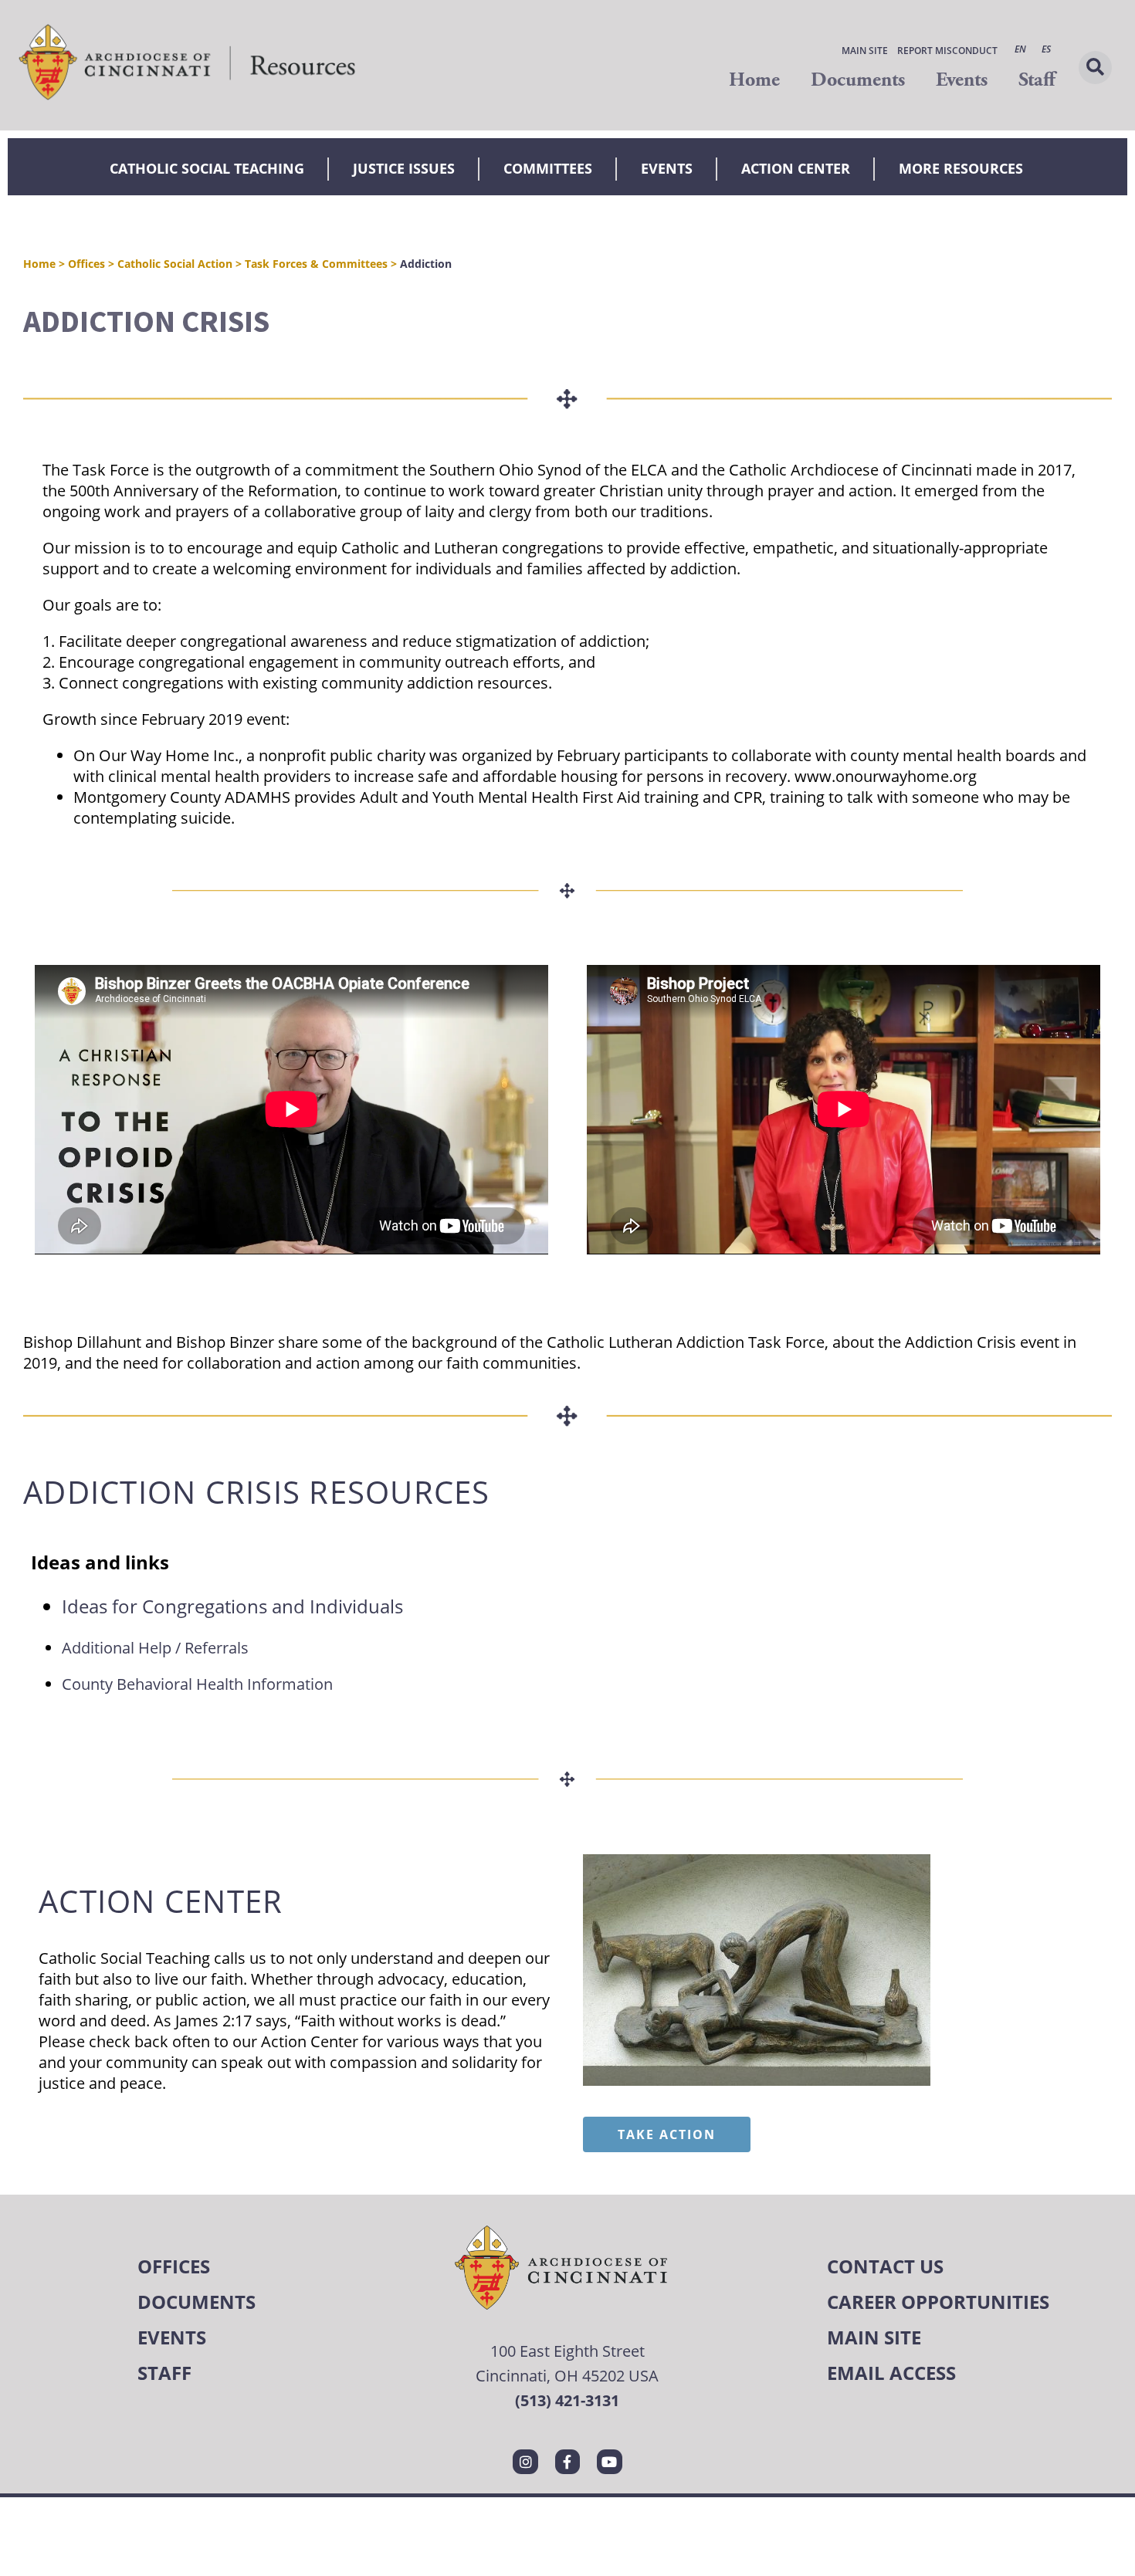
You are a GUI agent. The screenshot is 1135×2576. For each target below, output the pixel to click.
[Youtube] (609, 2462)
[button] (1095, 68)
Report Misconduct (947, 51)
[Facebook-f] (567, 2462)
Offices (86, 264)
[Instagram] (525, 2462)
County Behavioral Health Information (197, 1684)
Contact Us (885, 2266)
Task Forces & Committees (316, 264)
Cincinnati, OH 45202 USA (567, 2376)
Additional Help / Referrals (155, 1648)
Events (962, 80)
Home (754, 80)
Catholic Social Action (175, 264)
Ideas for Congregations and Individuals (232, 1606)
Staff (1037, 80)
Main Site (865, 51)
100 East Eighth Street (567, 2351)
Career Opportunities (938, 2302)
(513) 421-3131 (567, 2400)
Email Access (891, 2373)
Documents (858, 80)
